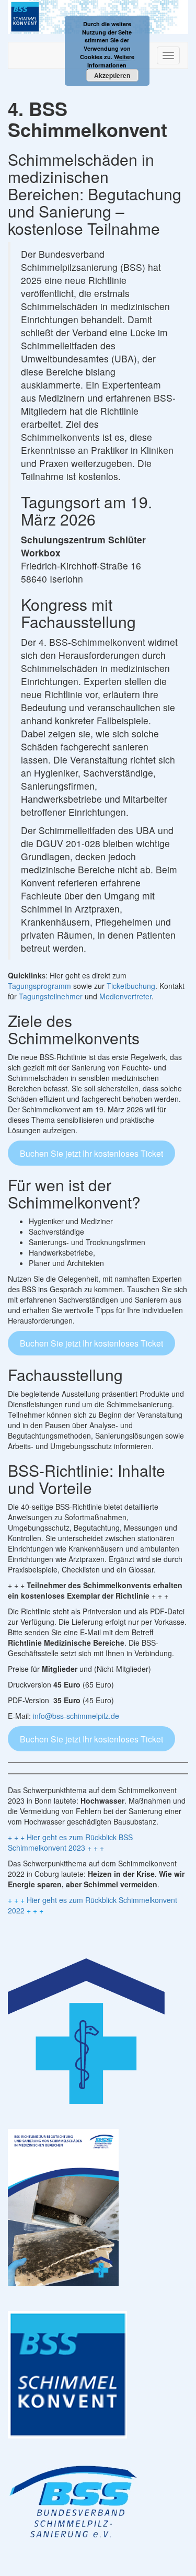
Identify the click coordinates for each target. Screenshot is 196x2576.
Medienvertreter (125, 996)
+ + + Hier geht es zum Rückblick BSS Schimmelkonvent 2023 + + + (70, 1842)
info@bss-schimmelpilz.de (76, 1716)
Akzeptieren (112, 75)
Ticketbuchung (131, 986)
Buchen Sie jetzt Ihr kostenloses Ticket (91, 1153)
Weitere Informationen (111, 61)
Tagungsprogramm (39, 986)
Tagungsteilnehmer (51, 996)
